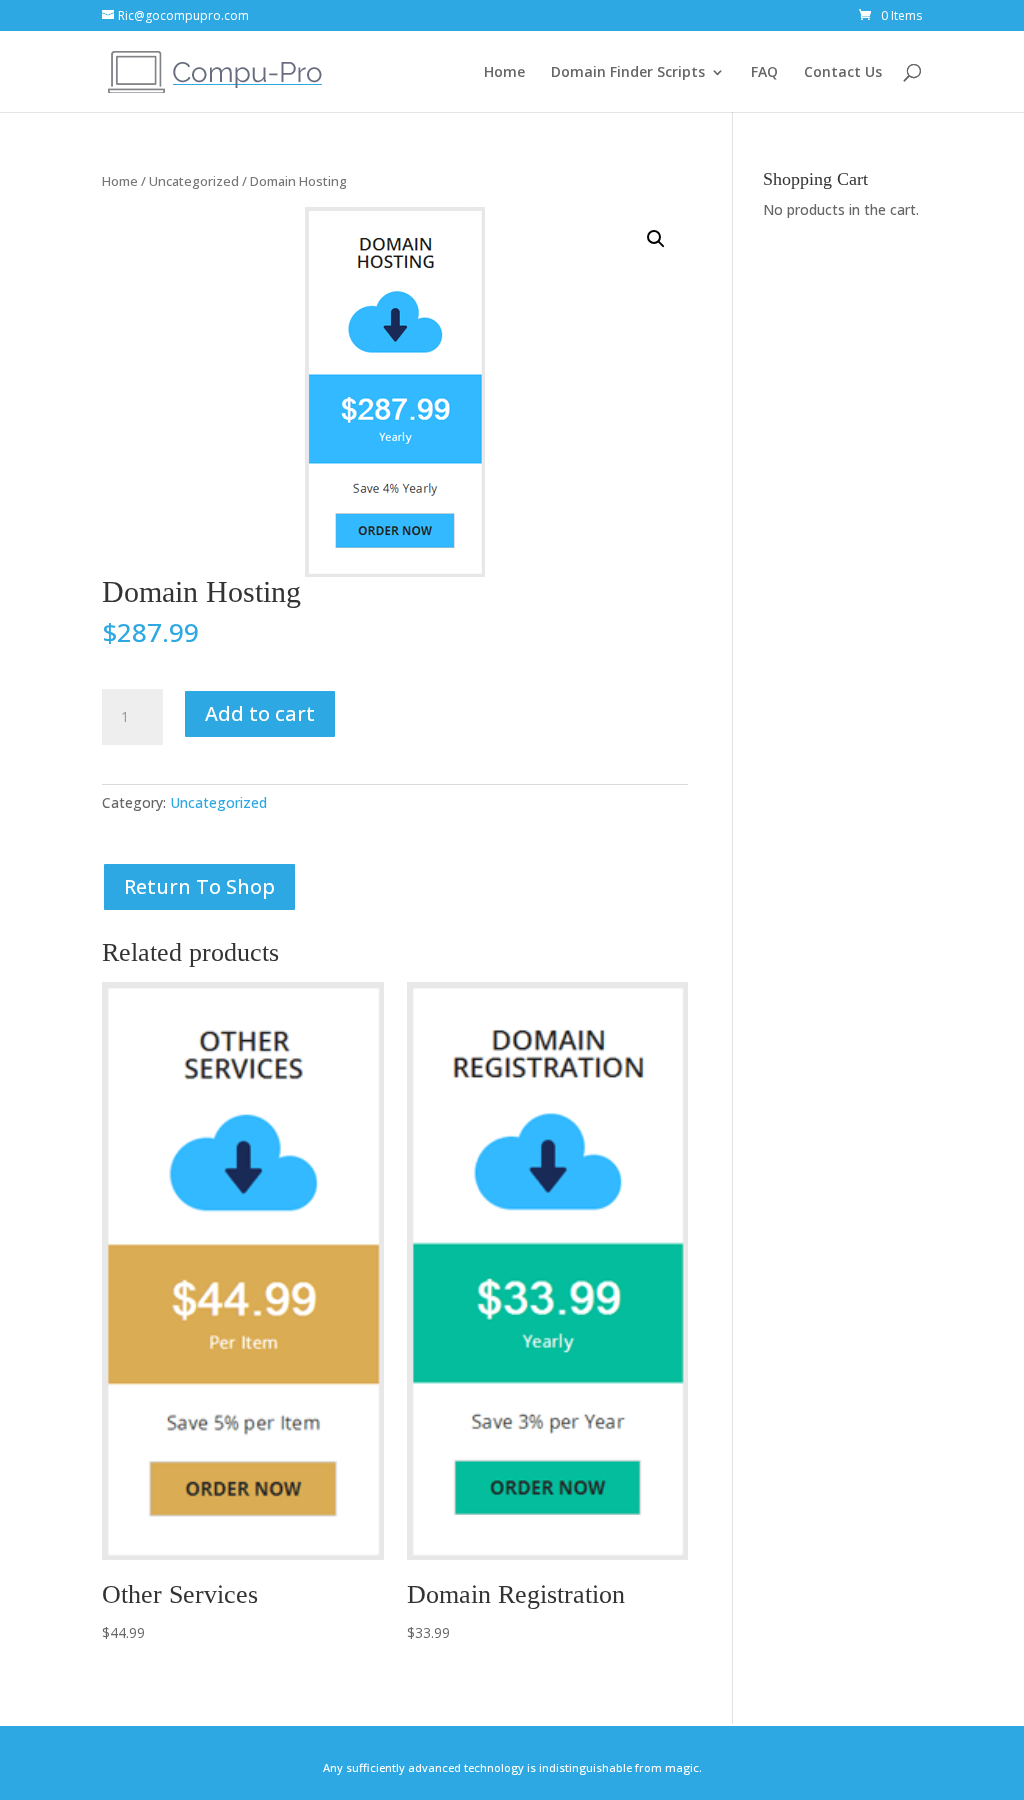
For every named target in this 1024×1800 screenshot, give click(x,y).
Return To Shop (199, 886)
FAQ (764, 72)
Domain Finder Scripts (628, 72)
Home (504, 72)
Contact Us (843, 72)
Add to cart (260, 713)
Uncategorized (194, 181)
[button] (656, 239)
